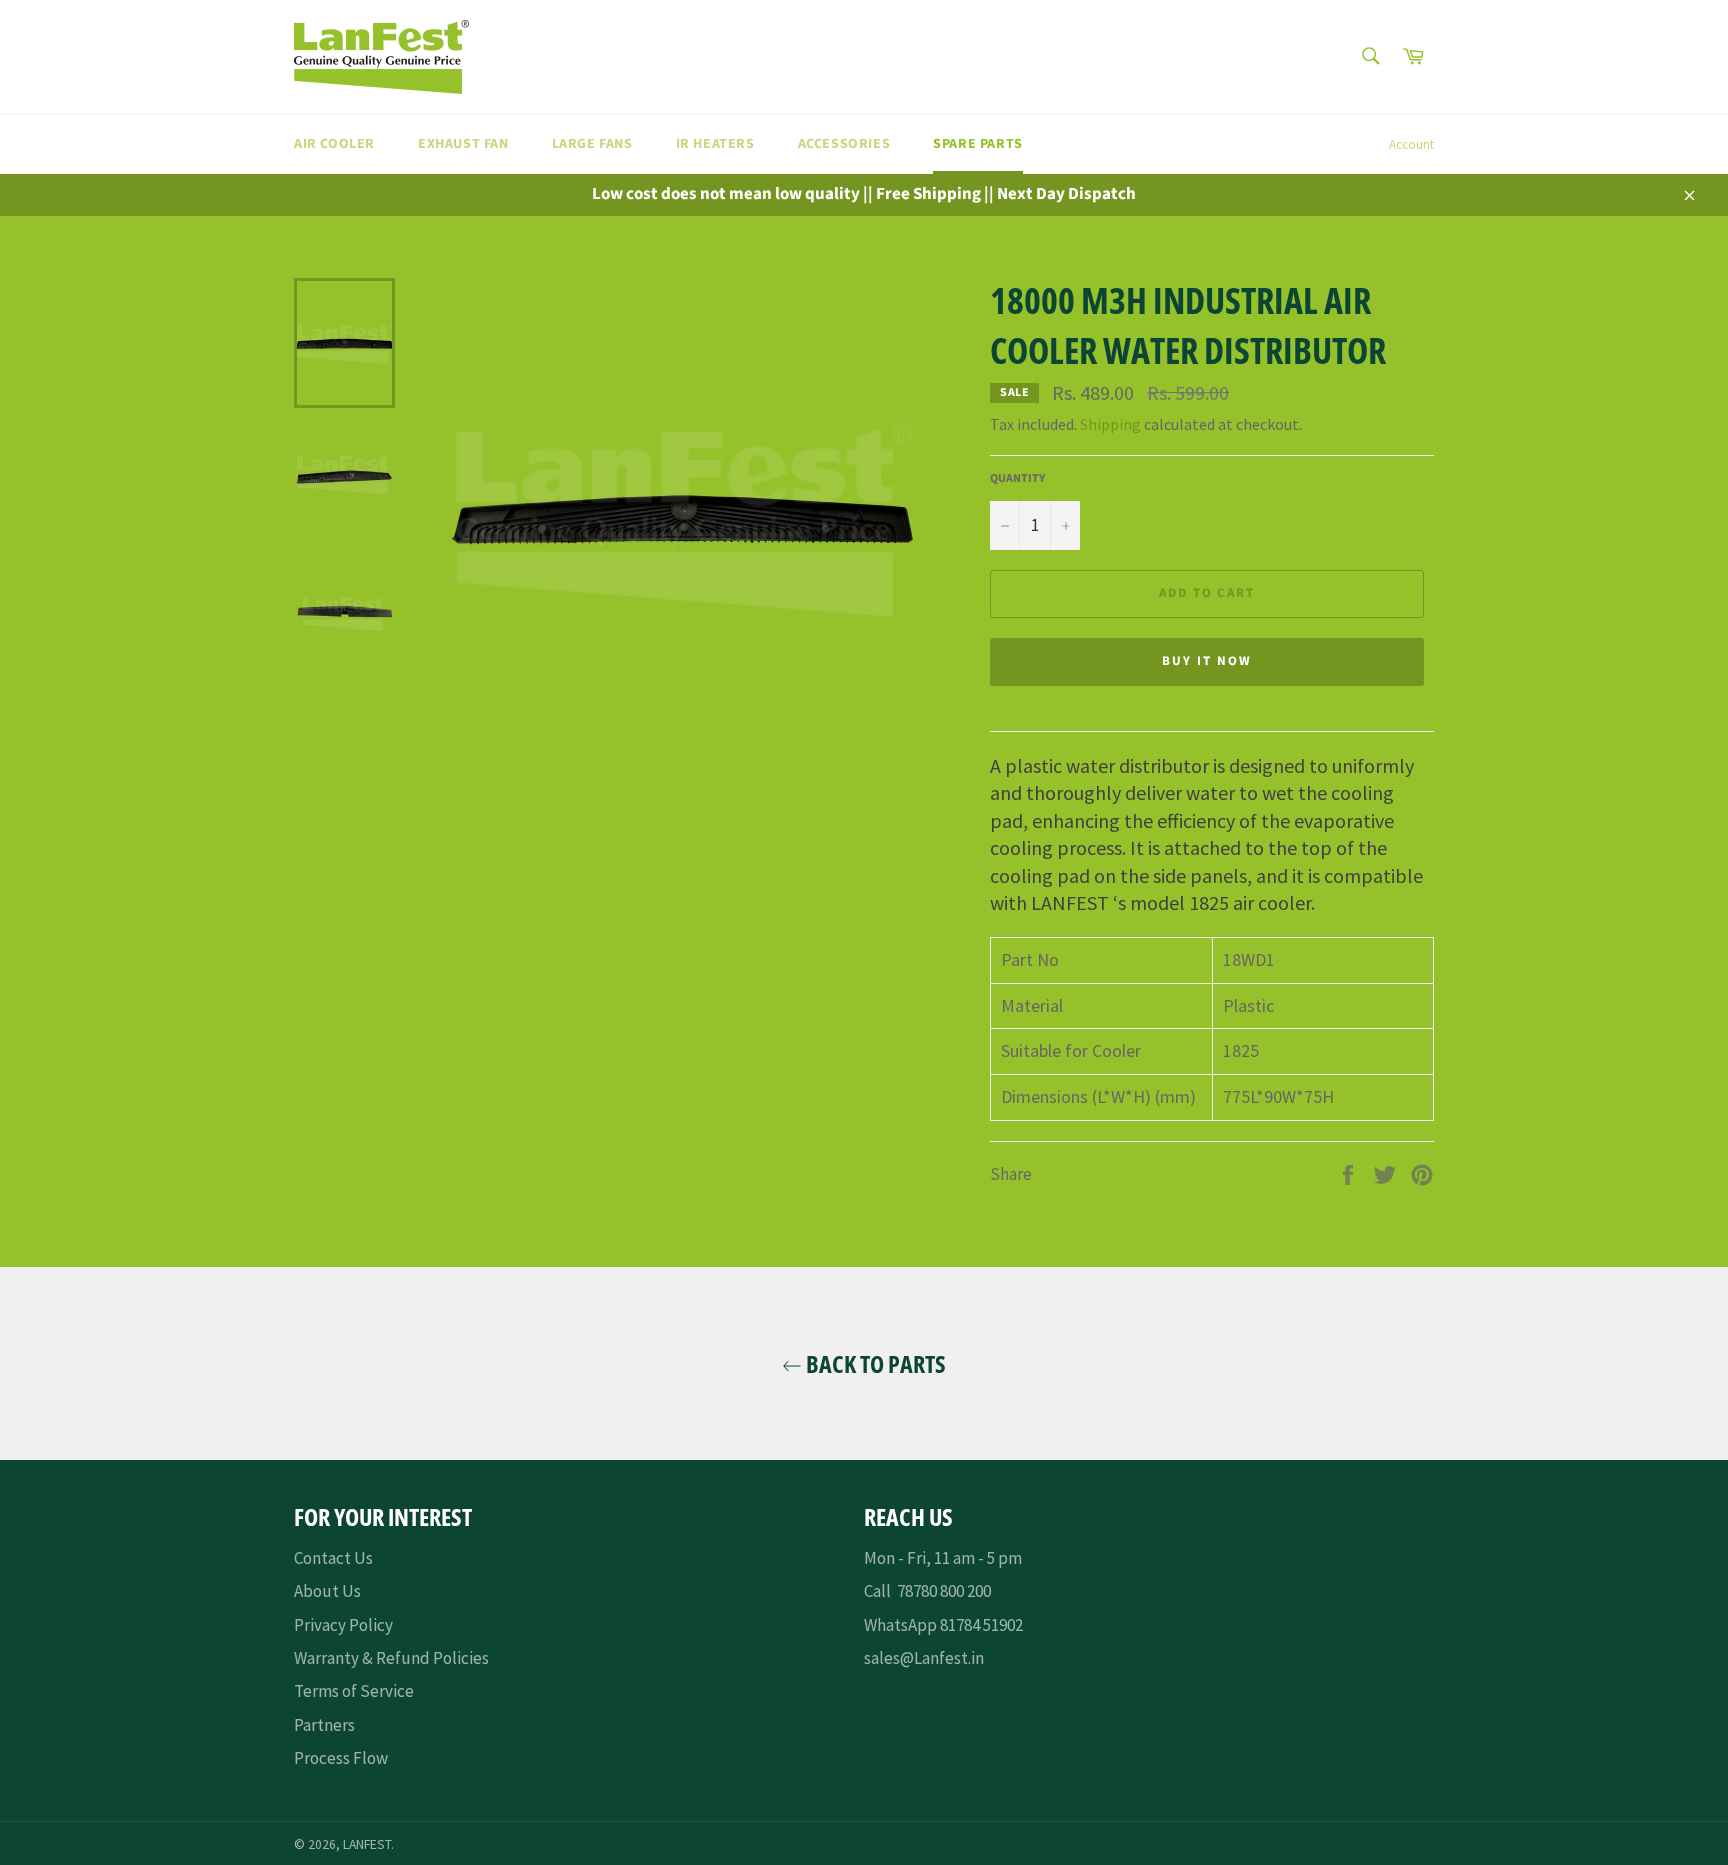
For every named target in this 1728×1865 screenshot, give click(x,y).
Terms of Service (354, 1691)
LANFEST (367, 1844)
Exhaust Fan (463, 144)
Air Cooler (334, 144)
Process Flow (341, 1758)
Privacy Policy (343, 1625)
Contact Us (333, 1558)
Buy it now (1207, 661)
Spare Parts (978, 144)
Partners (324, 1725)
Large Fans (592, 144)
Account (1411, 144)
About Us (327, 1591)
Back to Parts (874, 1363)
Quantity (1017, 479)
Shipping (1110, 424)
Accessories (844, 144)
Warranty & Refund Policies (391, 1658)
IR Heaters (715, 144)
